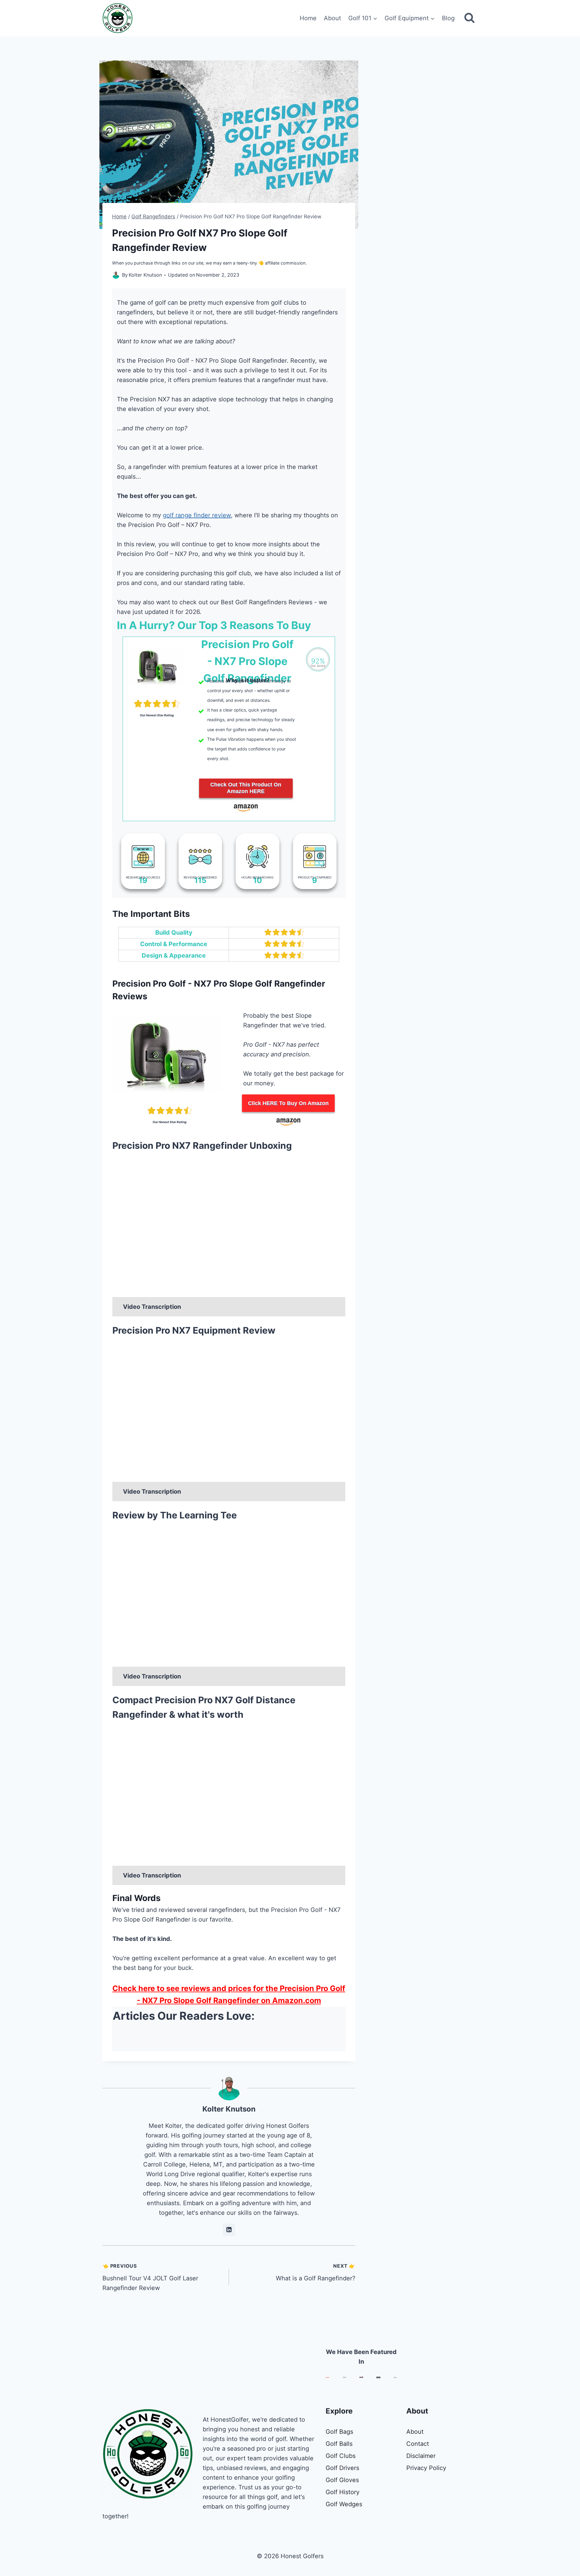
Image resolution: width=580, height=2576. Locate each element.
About (332, 18)
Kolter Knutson (229, 2109)
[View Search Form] (469, 18)
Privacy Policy (426, 2468)
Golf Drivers (342, 2468)
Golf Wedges (344, 2504)
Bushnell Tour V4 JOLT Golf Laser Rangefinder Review (150, 2277)
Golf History (343, 2492)
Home (308, 18)
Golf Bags (339, 2432)
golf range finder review (197, 515)
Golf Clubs (341, 2456)
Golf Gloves (342, 2480)
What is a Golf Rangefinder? (316, 2272)
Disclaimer (421, 2456)
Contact (418, 2444)
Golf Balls (339, 2444)
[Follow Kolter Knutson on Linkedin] (229, 2230)
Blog (448, 18)
